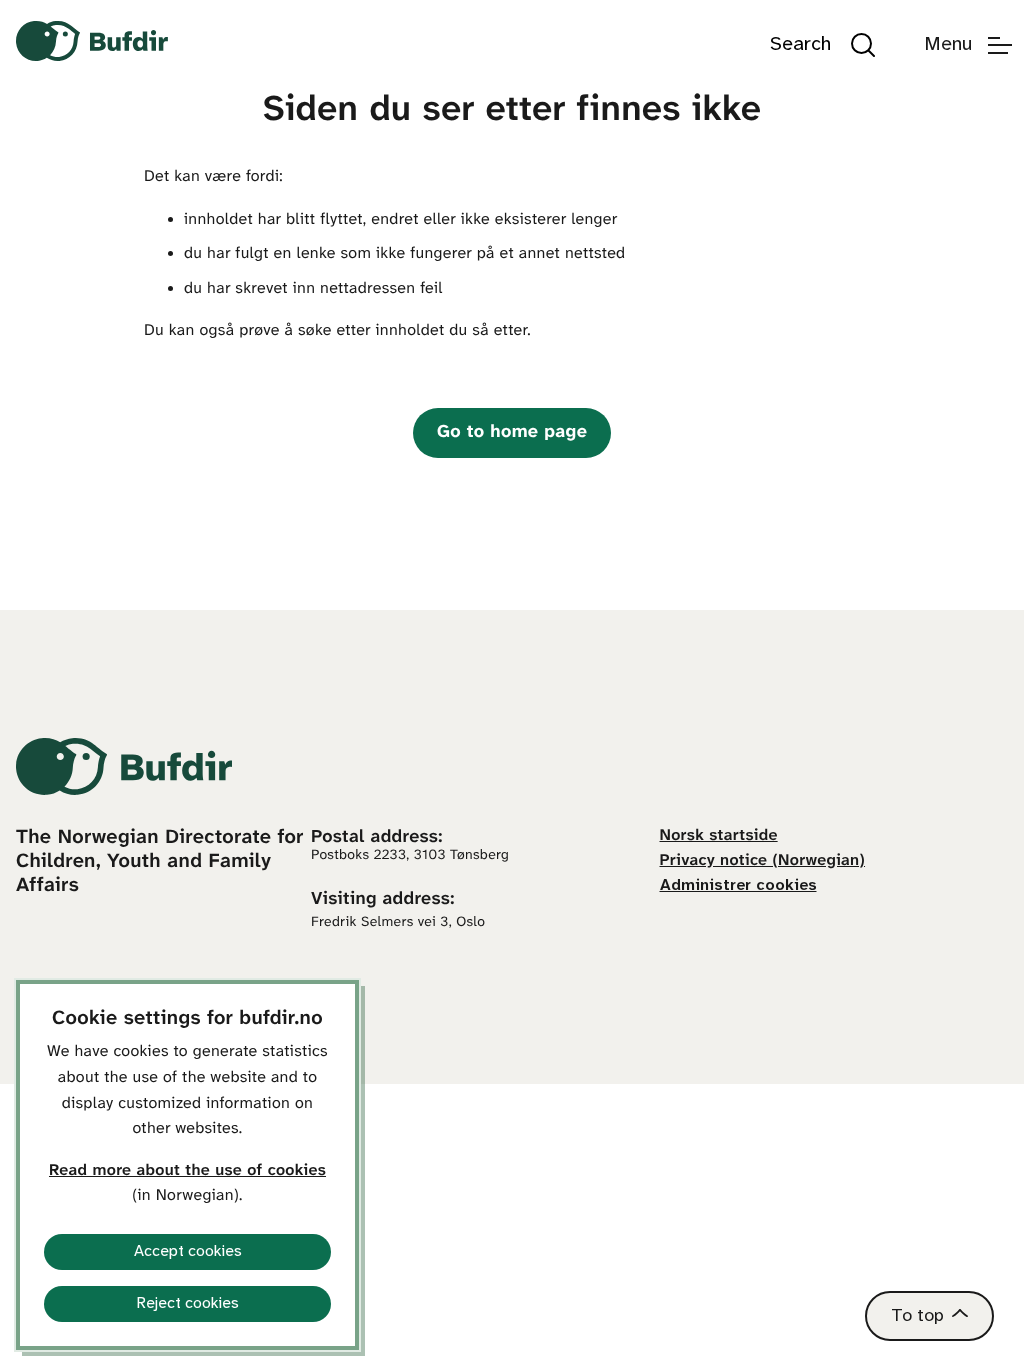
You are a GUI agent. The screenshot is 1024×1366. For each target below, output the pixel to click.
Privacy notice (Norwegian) (763, 861)
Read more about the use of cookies (187, 1171)
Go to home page (512, 432)
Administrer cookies (738, 885)
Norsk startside (719, 836)
